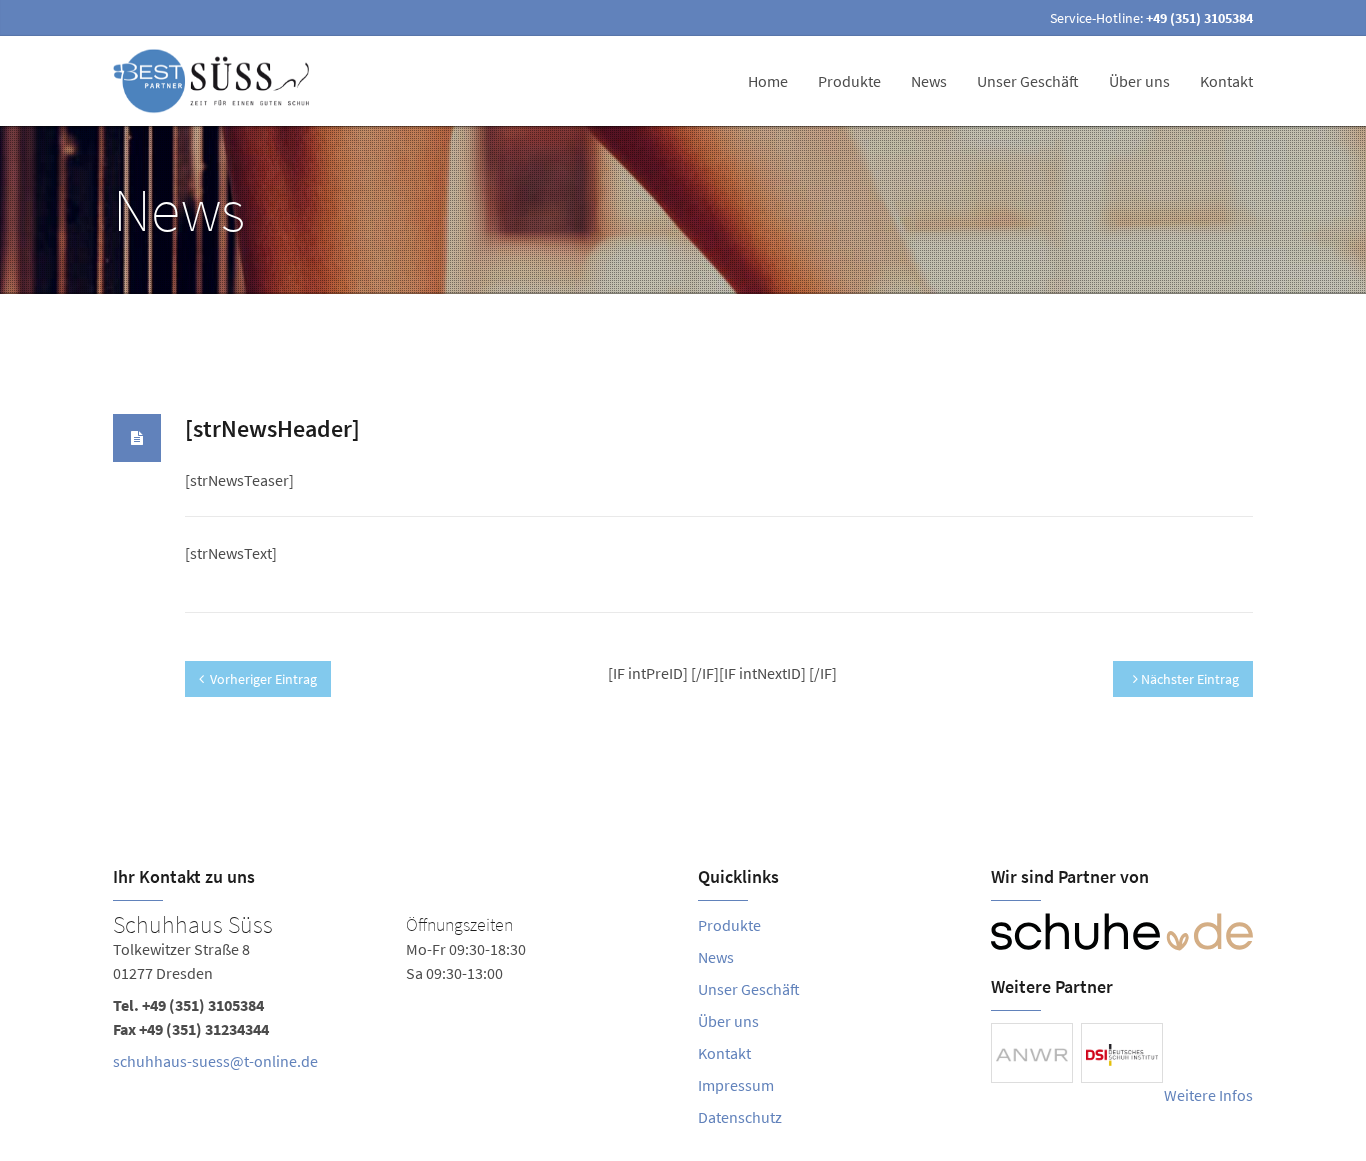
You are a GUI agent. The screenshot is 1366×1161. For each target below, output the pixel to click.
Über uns (1139, 81)
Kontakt (1226, 81)
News (929, 81)
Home (768, 81)
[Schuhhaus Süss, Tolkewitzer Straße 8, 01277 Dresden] (390, 997)
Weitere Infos (1208, 1095)
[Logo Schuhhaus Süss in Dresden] (214, 81)
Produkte (849, 81)
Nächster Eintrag (1188, 679)
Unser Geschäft (1028, 81)
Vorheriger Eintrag (263, 679)
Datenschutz (740, 1117)
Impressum (736, 1085)
